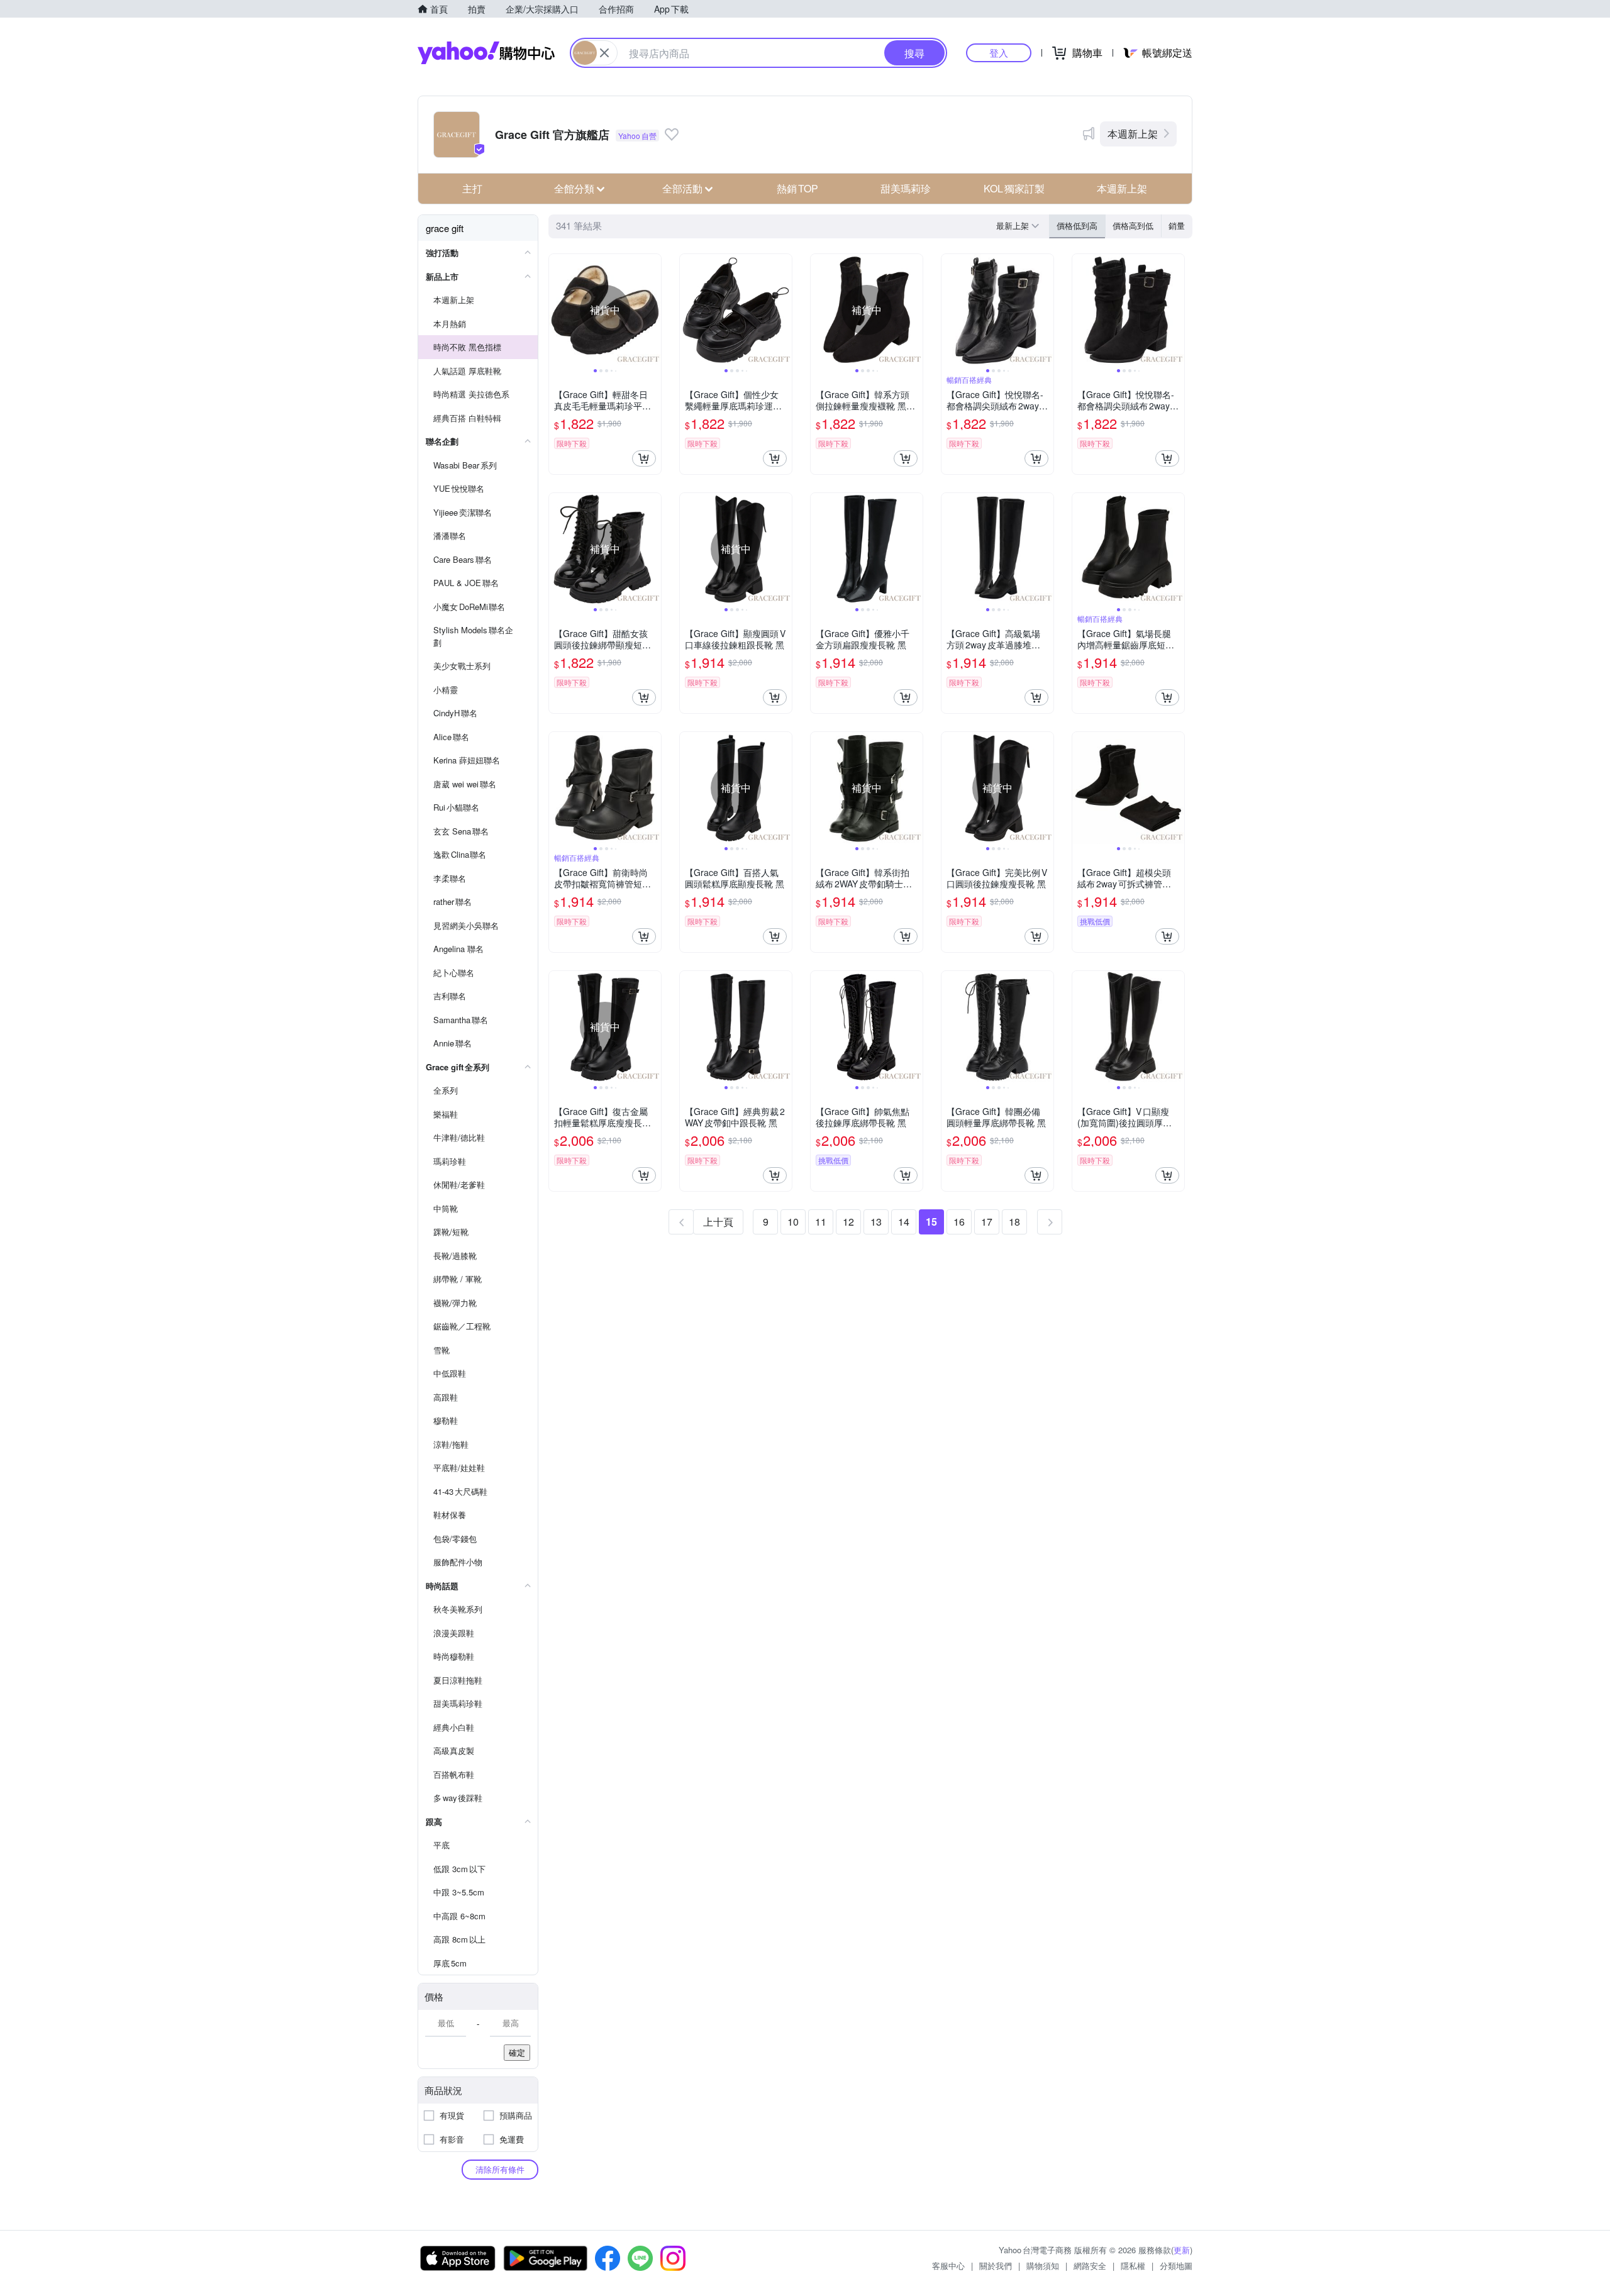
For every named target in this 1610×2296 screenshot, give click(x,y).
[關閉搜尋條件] (604, 53)
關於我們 (996, 2265)
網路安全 (1090, 2265)
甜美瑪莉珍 (906, 188)
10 (793, 1222)
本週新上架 (1133, 134)
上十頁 (718, 1222)
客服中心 (948, 2265)
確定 (517, 2052)
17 (987, 1222)
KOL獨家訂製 (1014, 188)
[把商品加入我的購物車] (644, 458)
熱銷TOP (797, 188)
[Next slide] (653, 310)
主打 (472, 188)
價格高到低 (1133, 225)
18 (1014, 1222)
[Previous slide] (557, 310)
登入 (999, 53)
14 (904, 1222)
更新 (1182, 2250)
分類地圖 (1176, 2265)
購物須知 (1043, 2265)
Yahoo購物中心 (486, 53)
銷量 (1177, 225)
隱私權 (1133, 2265)
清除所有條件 (500, 2169)
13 (876, 1222)
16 (959, 1222)
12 (848, 1222)
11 (821, 1222)
